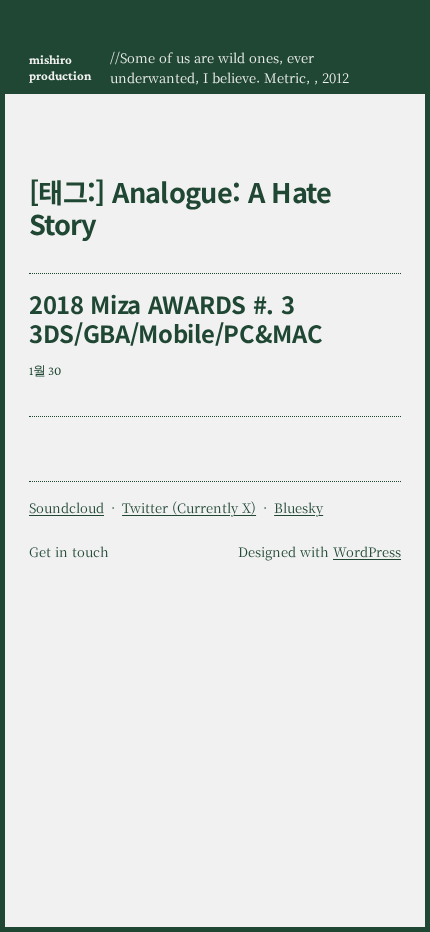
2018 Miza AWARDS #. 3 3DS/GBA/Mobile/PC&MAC (175, 318)
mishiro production (60, 67)
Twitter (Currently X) (189, 507)
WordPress (367, 551)
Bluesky (298, 507)
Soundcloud (66, 507)
